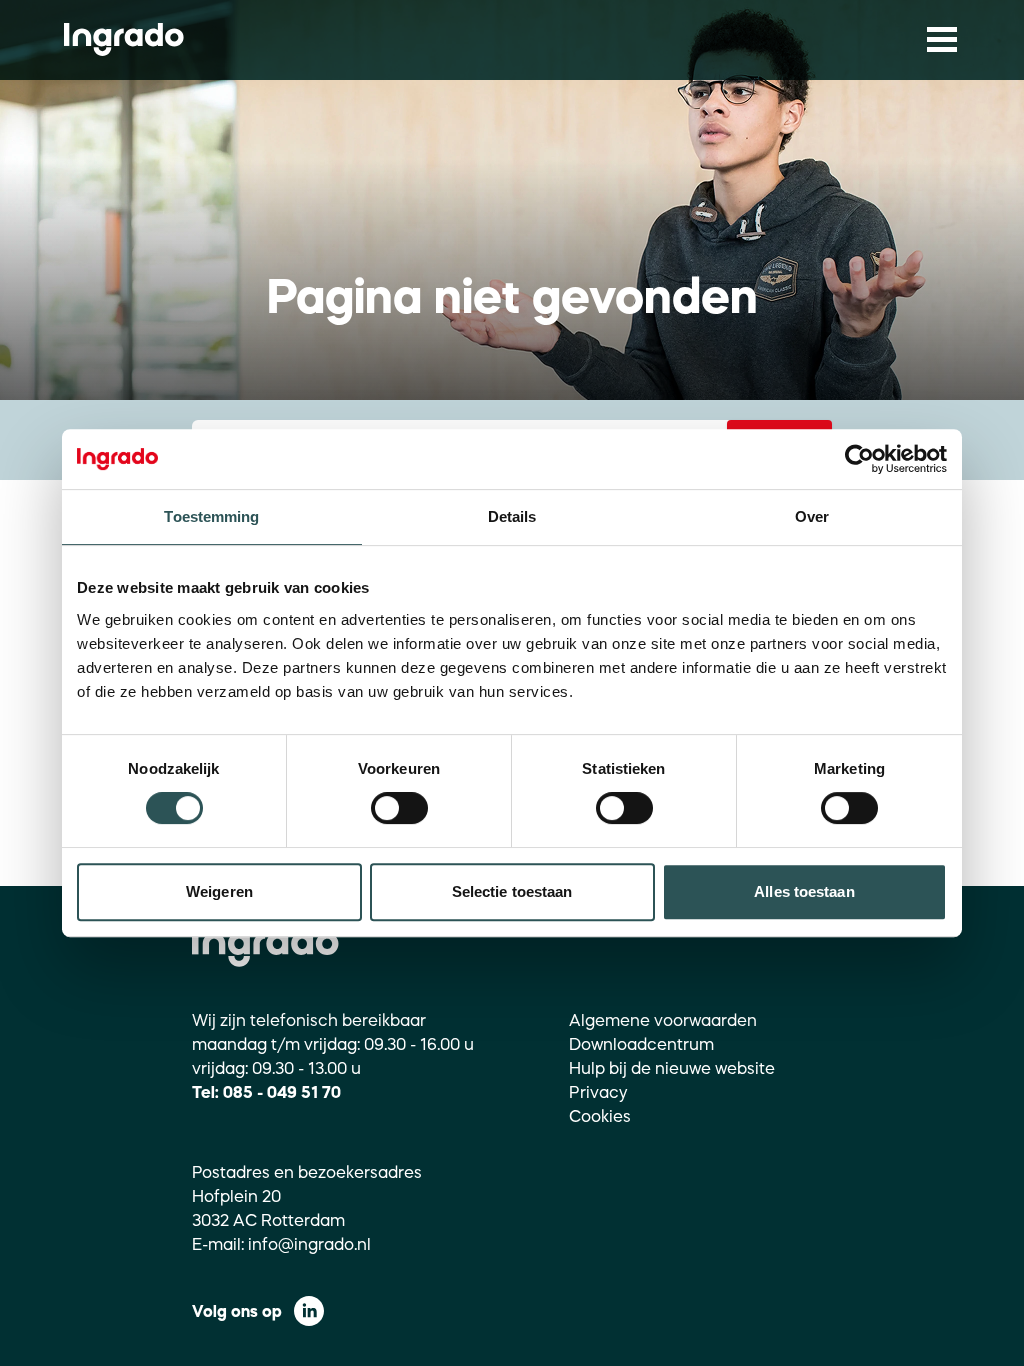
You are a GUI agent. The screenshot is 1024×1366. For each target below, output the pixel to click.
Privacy (598, 1092)
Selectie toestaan (512, 891)
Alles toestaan (804, 891)
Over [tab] (812, 516)
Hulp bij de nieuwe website (672, 1068)
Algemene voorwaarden (663, 1020)
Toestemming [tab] (211, 516)
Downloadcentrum (641, 1044)
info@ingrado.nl (309, 1244)
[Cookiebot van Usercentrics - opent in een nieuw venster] (859, 459)
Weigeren (219, 891)
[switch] (399, 808)
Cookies (600, 1116)
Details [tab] (512, 516)
